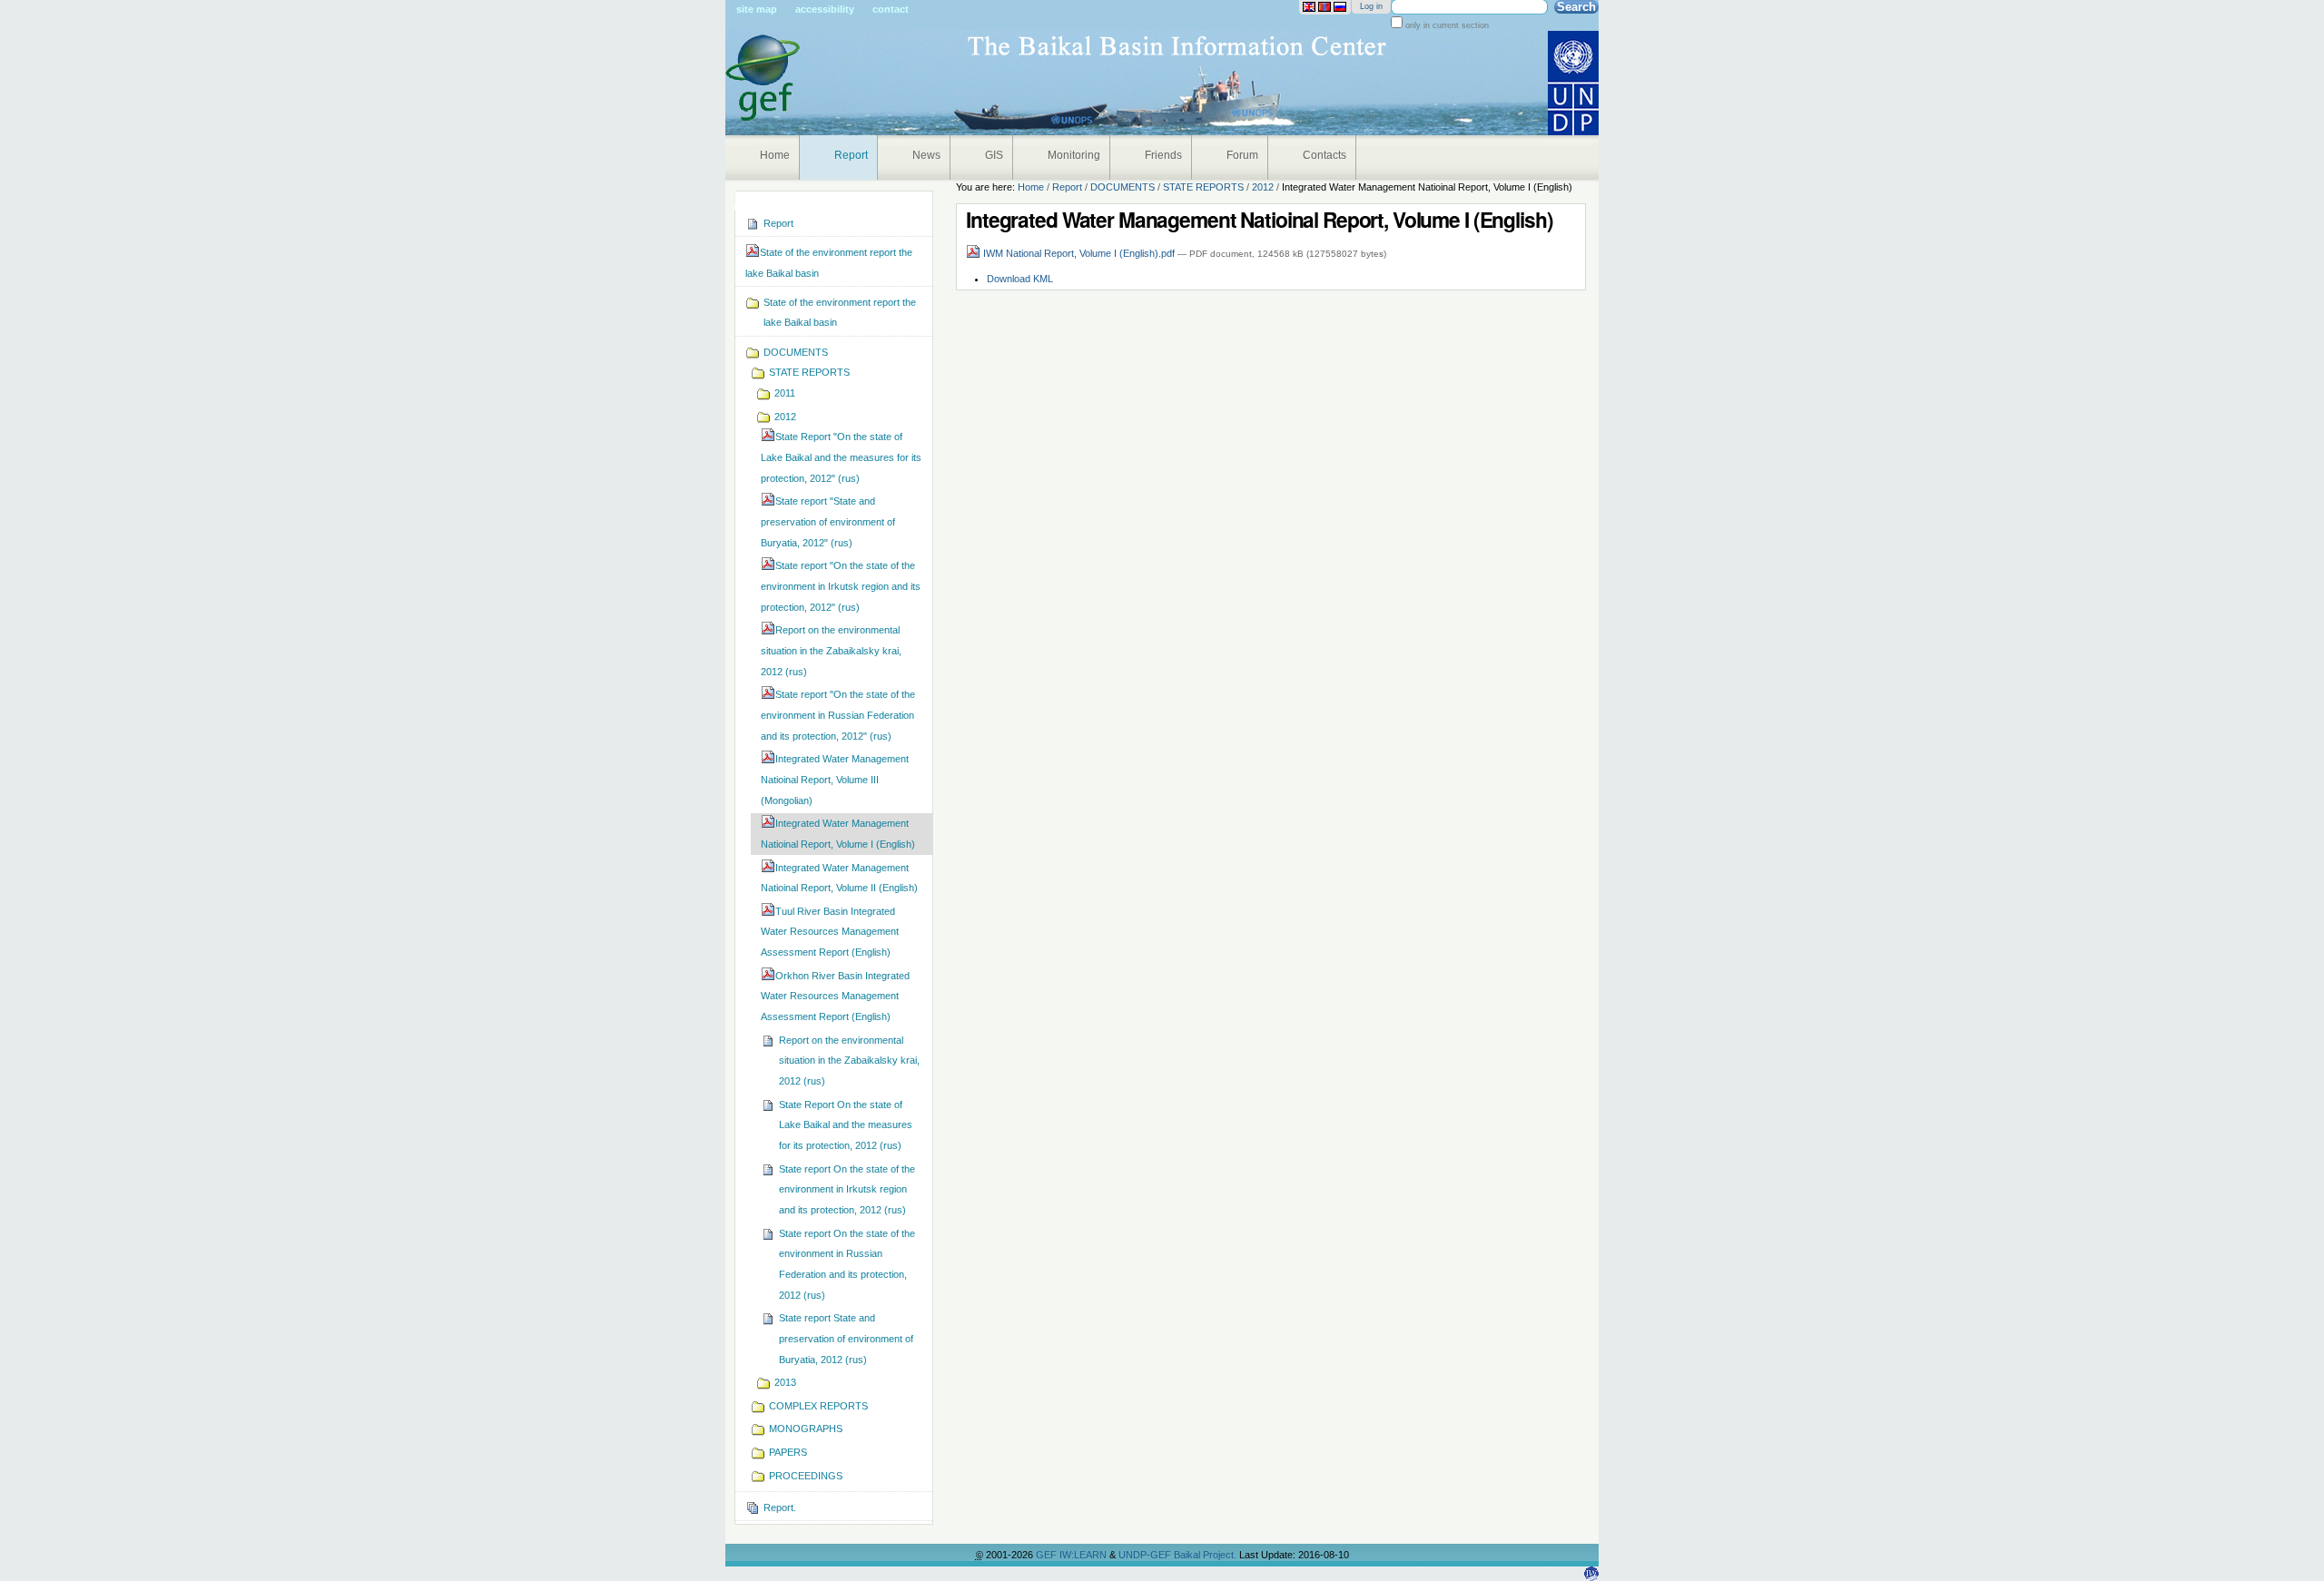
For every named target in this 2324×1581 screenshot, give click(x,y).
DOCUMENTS (1123, 187)
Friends (1163, 155)
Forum (1242, 155)
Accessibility (825, 9)
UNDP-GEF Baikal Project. (1179, 1555)
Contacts (1324, 155)
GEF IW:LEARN (1073, 1555)
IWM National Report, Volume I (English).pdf (1079, 253)
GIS (994, 155)
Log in (1371, 6)
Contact (891, 9)
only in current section (1446, 25)
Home (775, 155)
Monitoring (1074, 155)
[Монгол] (1324, 7)
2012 (1263, 187)
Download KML (1020, 279)
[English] (1309, 7)
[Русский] (1340, 7)
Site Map (757, 9)
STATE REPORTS (1203, 187)
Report (851, 155)
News (926, 155)
